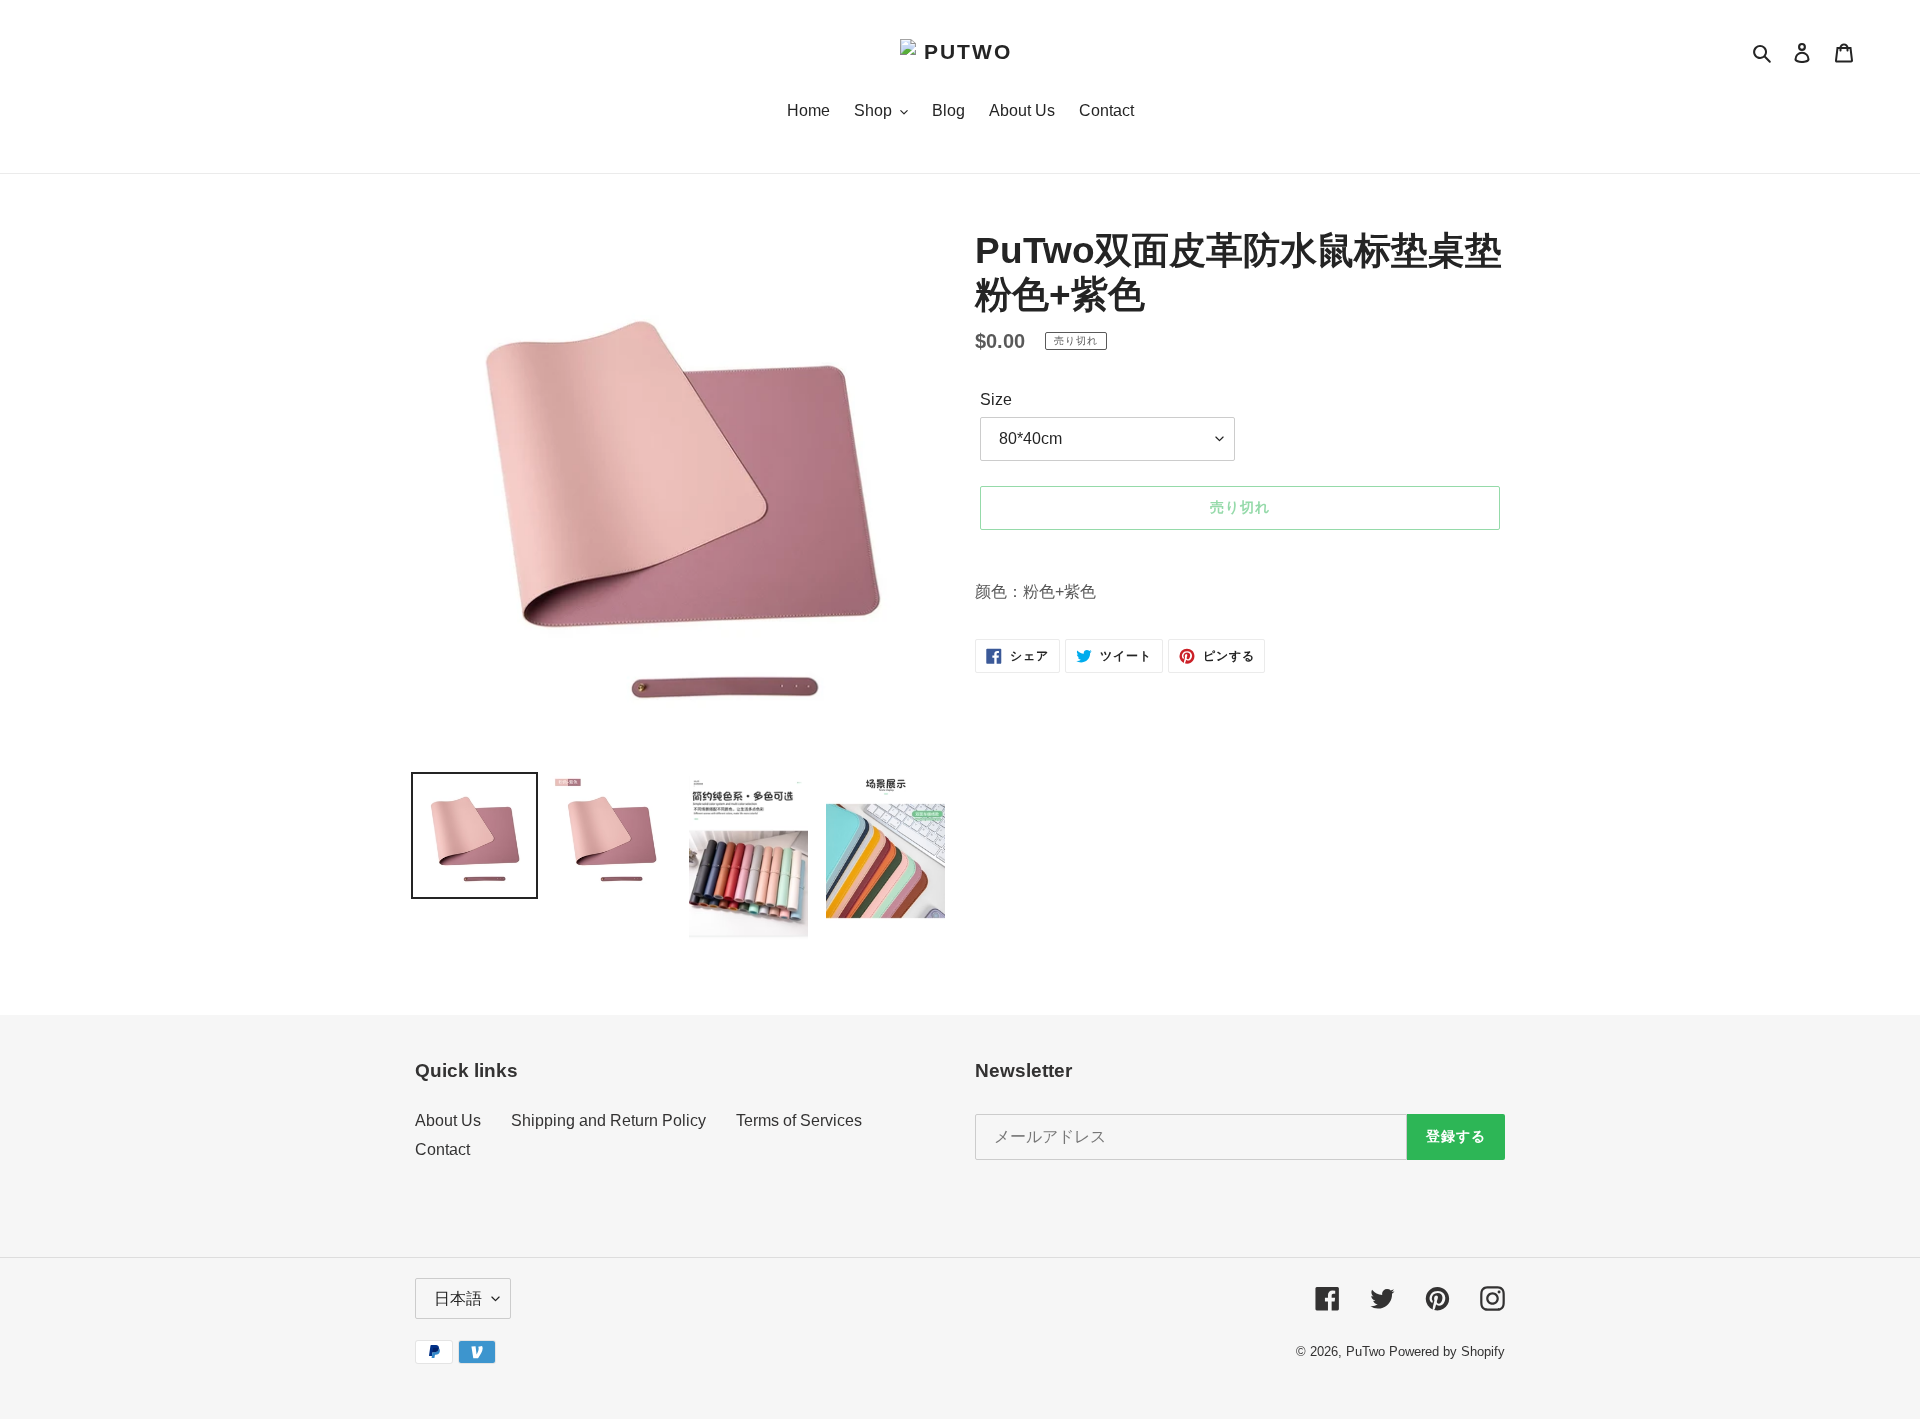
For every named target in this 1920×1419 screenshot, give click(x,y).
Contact (442, 1149)
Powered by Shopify (1447, 1351)
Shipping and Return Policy (608, 1120)
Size (996, 399)
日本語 (458, 1298)
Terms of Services (799, 1120)
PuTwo (1365, 1351)
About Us (448, 1120)
